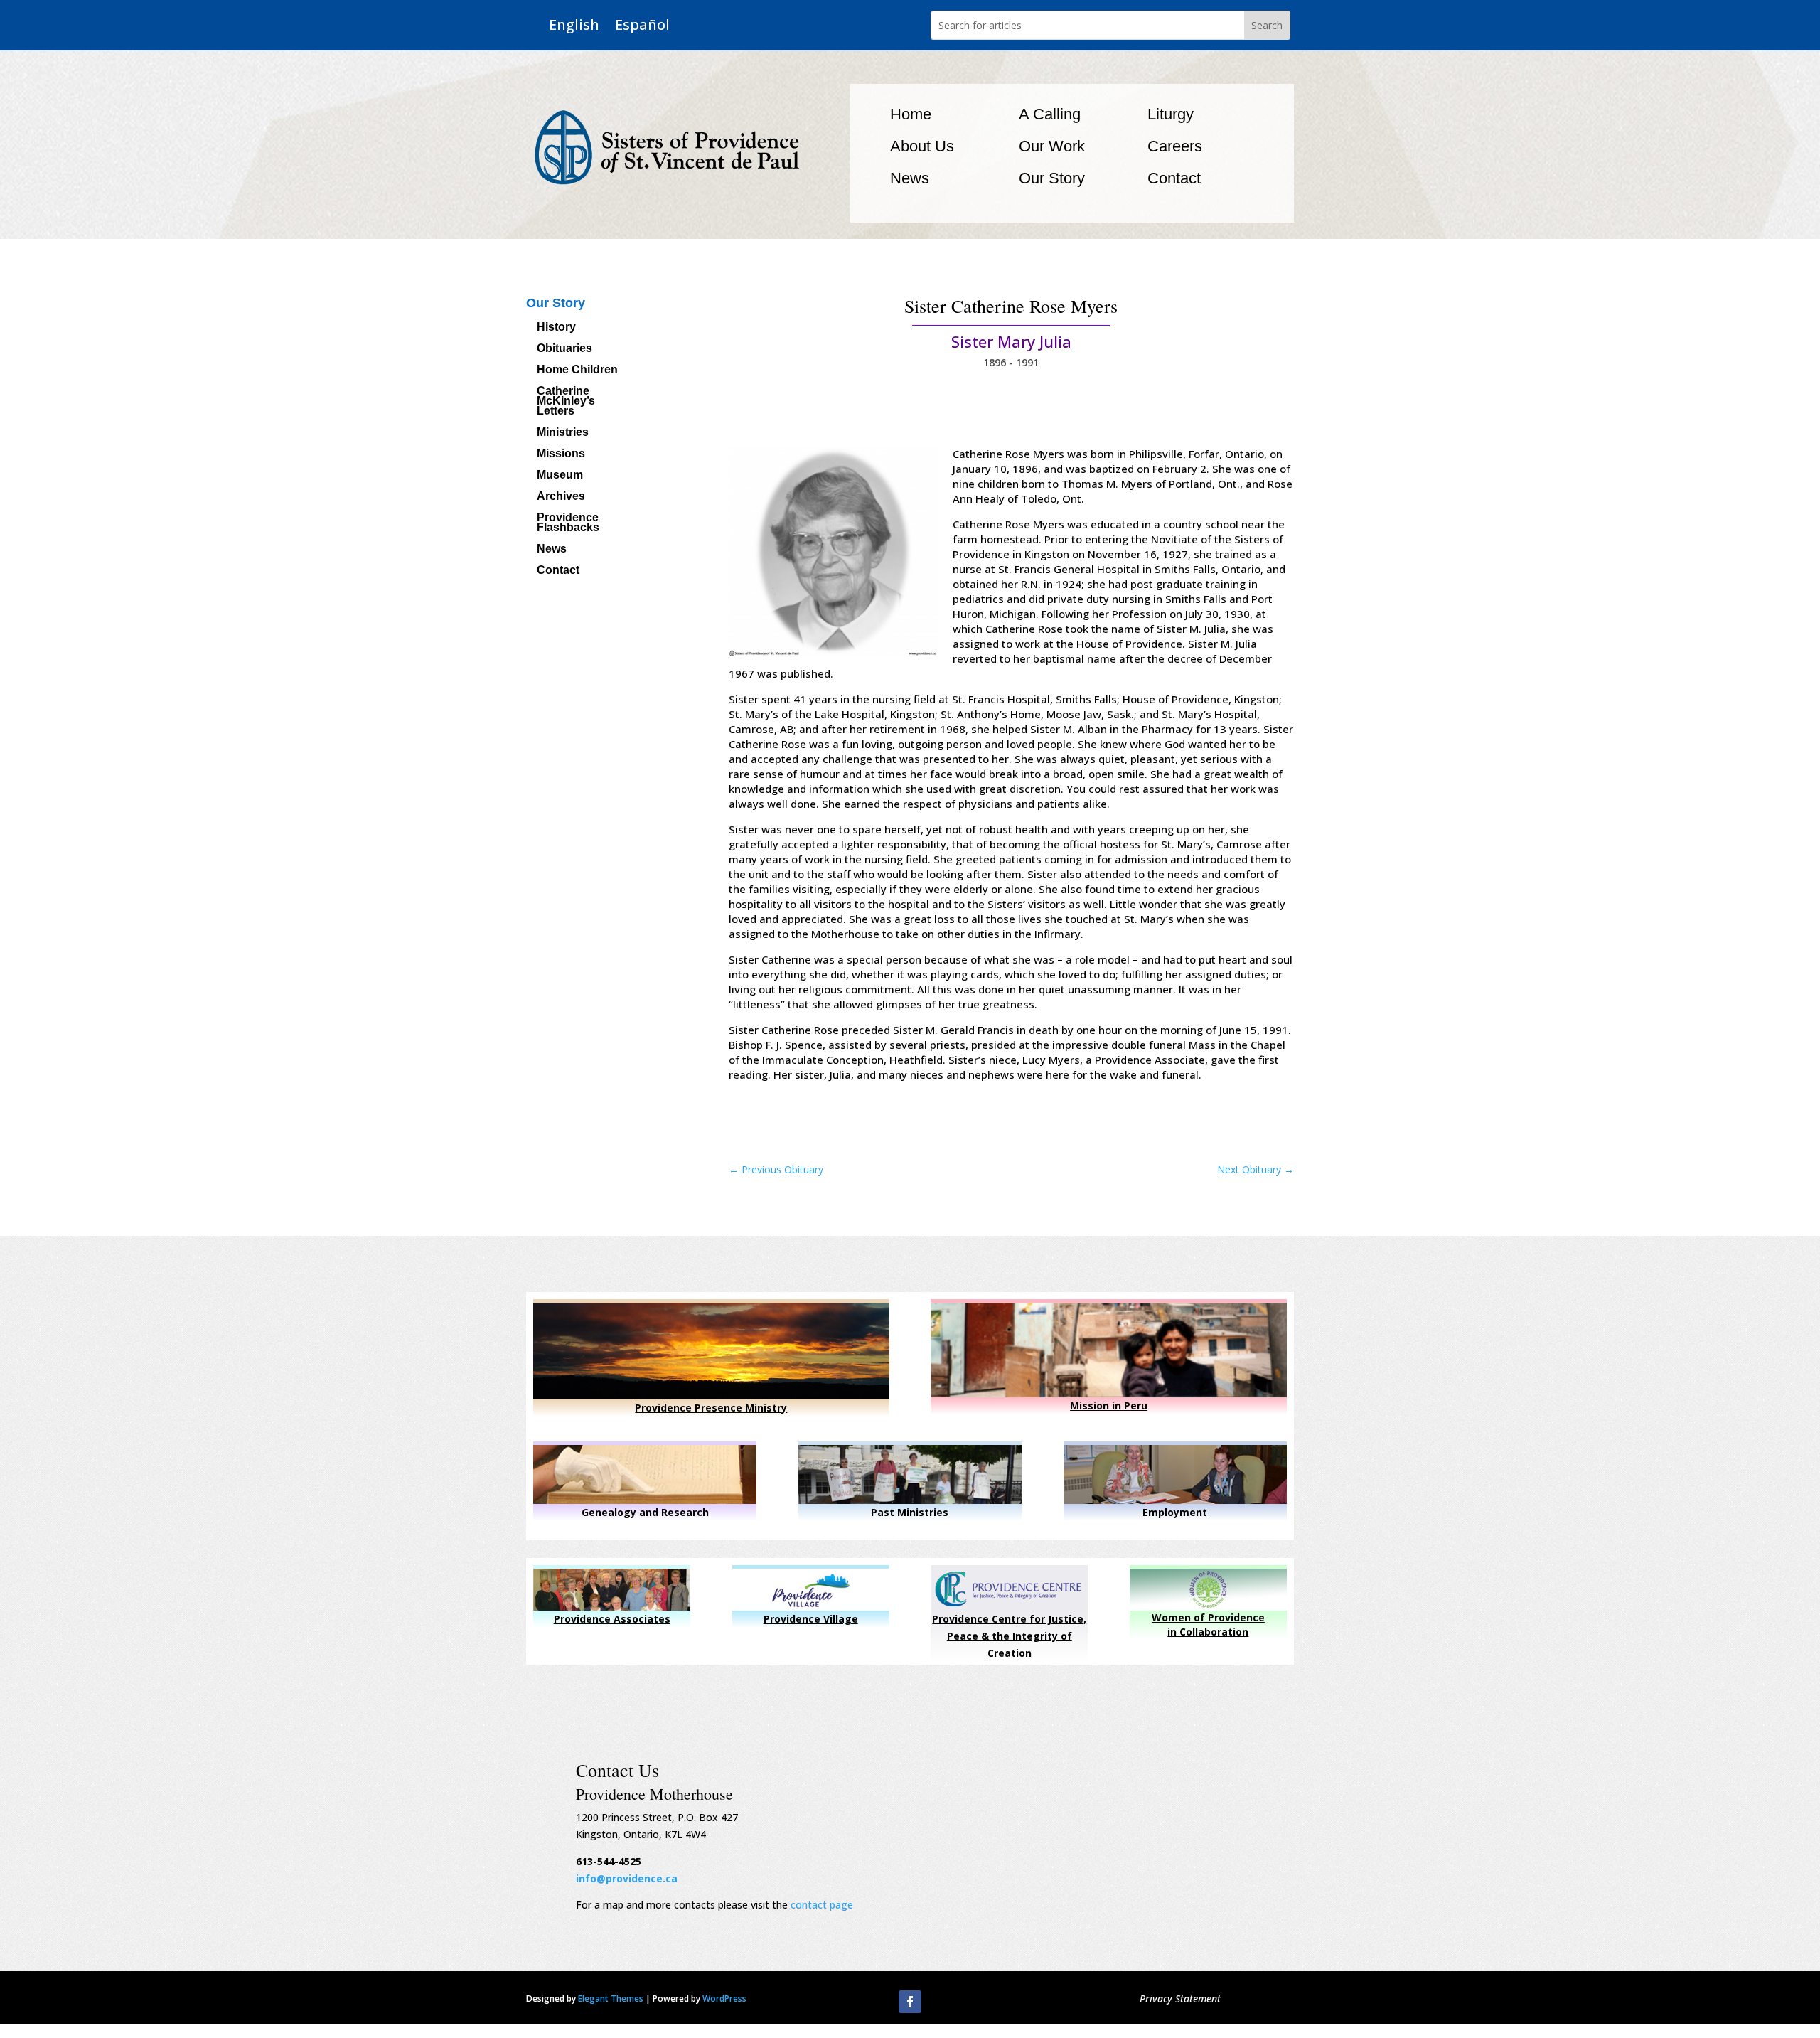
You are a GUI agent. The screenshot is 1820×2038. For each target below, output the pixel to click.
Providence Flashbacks (568, 523)
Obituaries (564, 349)
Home (911, 114)
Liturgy (1171, 114)
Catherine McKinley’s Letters (566, 401)
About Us (922, 146)
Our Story (1052, 178)
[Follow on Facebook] (910, 2002)
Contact (1174, 178)
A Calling (1050, 114)
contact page (822, 1905)
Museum (560, 475)
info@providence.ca (627, 1878)
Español (642, 25)
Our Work (1052, 146)
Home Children (577, 370)
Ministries (563, 433)
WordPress (724, 1999)
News (910, 178)
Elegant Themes (611, 1999)
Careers (1175, 146)
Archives (561, 497)
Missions (561, 454)
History (556, 327)
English (574, 25)
